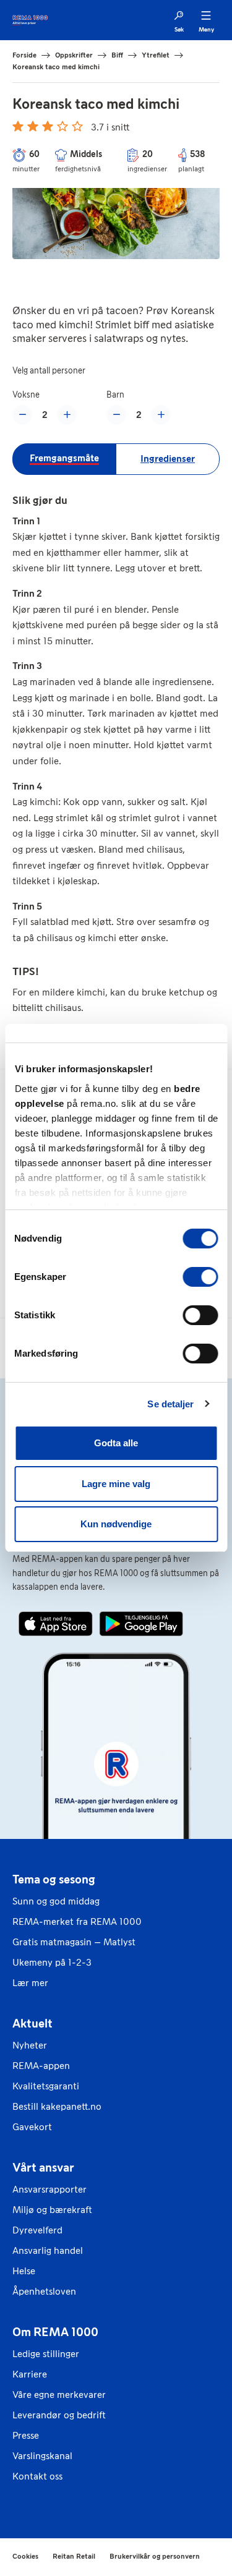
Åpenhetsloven (44, 2291)
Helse (24, 2271)
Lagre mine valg (116, 1484)
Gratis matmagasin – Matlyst (74, 1942)
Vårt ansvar (43, 2167)
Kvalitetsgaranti (46, 2086)
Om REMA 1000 (55, 2332)
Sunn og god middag (56, 1901)
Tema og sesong (54, 1879)
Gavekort (32, 2127)
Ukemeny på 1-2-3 (52, 1962)
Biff (117, 55)
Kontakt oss (37, 2476)
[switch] (200, 1277)
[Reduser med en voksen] (22, 415)
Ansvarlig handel (48, 2250)
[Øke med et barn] (161, 415)
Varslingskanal (42, 2456)
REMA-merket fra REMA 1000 (77, 1921)
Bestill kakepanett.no (57, 2106)
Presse (26, 2435)
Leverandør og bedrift (59, 2415)
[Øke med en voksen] (67, 415)
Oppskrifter (74, 55)
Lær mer (30, 1983)
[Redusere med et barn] (116, 415)
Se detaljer (170, 1404)
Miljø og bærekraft (52, 2210)
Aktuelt (32, 2023)
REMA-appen (41, 2066)
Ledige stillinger (46, 2354)
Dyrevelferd (37, 2230)
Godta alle (116, 1443)
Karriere (30, 2374)
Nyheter (30, 2045)
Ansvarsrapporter (49, 2189)
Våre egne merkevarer (59, 2395)
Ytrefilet (156, 55)
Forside (24, 55)
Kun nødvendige (116, 1524)
